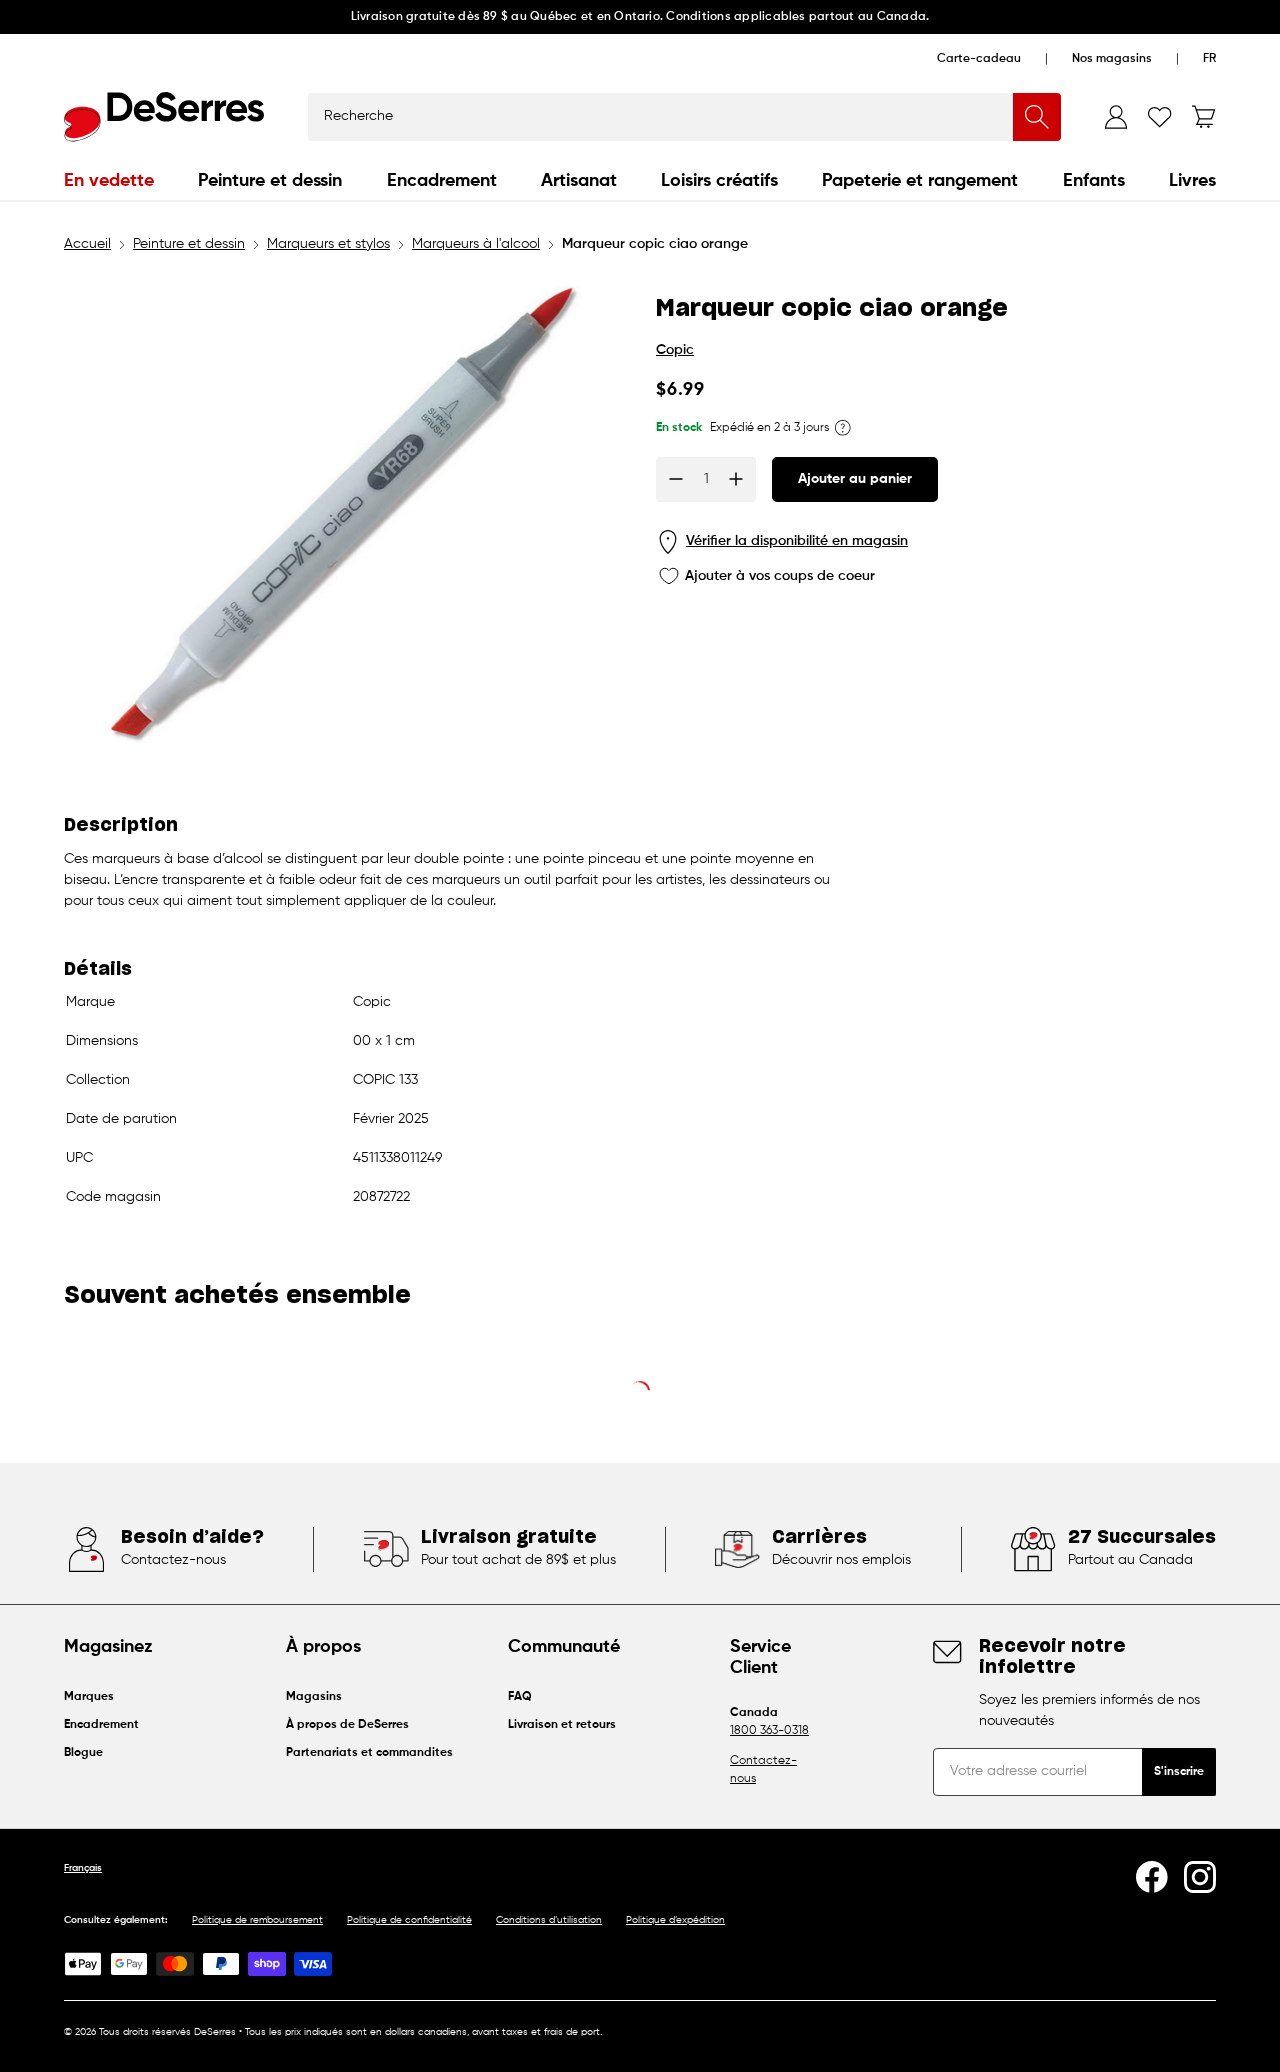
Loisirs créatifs (719, 181)
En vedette (109, 181)
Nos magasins (1112, 59)
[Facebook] (1152, 1877)
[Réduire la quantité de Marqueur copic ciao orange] (676, 479)
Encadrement (442, 181)
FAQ (520, 1697)
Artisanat (579, 181)
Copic (675, 350)
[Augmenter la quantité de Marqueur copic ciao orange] (736, 479)
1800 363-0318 (769, 1731)
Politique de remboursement (257, 1920)
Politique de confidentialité (409, 1920)
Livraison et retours (562, 1725)
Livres (1192, 181)
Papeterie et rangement (920, 181)
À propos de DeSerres (347, 1725)
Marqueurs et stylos (328, 244)
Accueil (87, 244)
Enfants (1094, 181)
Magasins (314, 1697)
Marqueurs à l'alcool (476, 244)
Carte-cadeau (979, 59)
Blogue (83, 1753)
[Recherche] (1037, 117)
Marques (89, 1697)
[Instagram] (1200, 1877)
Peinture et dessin (270, 181)
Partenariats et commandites (369, 1753)
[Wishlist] (1160, 117)
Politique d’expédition (675, 1920)
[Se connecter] (1116, 117)
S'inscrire (1179, 1772)
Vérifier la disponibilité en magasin (797, 541)
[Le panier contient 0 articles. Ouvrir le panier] (1204, 117)
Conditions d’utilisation (549, 1920)
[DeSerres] (164, 117)
